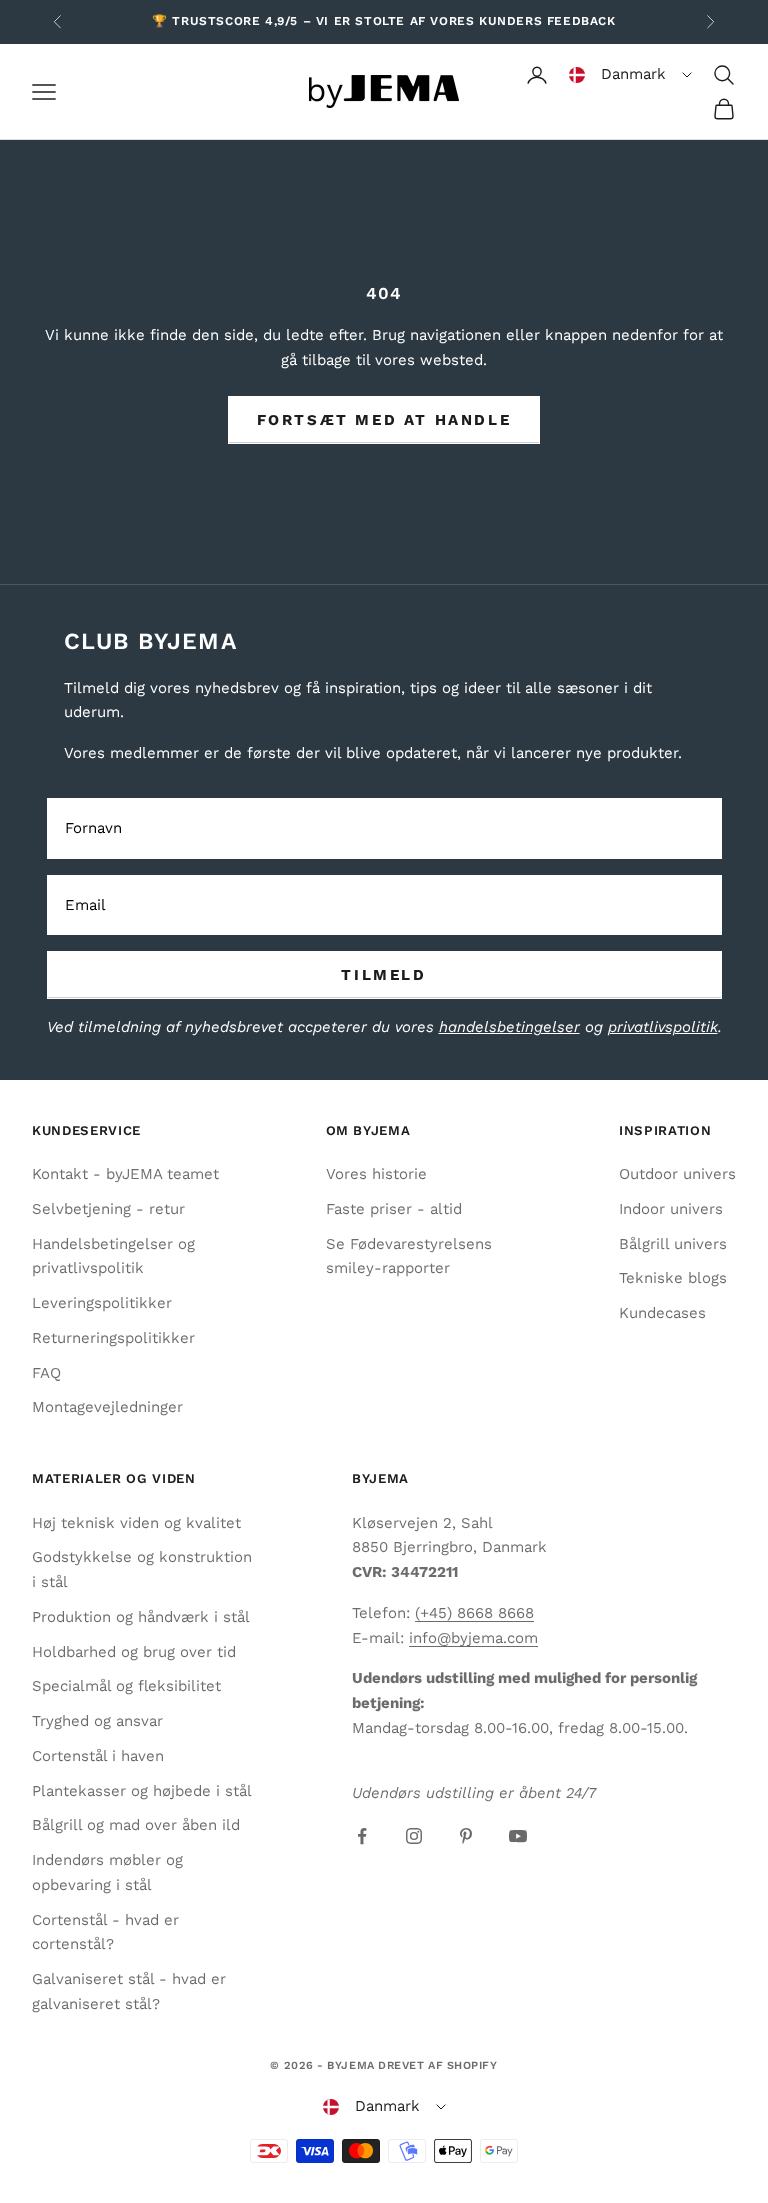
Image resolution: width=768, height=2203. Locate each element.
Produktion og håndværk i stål (141, 1617)
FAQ (46, 1373)
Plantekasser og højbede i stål (142, 1791)
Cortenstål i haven (98, 1756)
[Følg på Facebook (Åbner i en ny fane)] (362, 1836)
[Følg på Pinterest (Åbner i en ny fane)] (466, 1836)
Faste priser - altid (394, 1209)
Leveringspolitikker (102, 1303)
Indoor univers (671, 1209)
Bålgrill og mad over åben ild (136, 1825)
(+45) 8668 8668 (474, 1613)
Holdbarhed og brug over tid (134, 1652)
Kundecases (662, 1313)
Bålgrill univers (673, 1244)
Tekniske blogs (673, 1278)
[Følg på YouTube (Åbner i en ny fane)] (518, 1836)
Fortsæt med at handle (384, 420)
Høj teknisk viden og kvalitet (136, 1523)
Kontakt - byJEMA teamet (125, 1174)
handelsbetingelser (509, 1027)
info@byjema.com (473, 1638)
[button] (630, 75)
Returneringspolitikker (113, 1338)
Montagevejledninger (107, 1407)
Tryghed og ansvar (97, 1721)
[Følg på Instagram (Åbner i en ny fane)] (414, 1836)
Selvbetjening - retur (108, 1209)
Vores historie (376, 1174)
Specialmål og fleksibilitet (126, 1686)
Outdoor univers (677, 1174)
